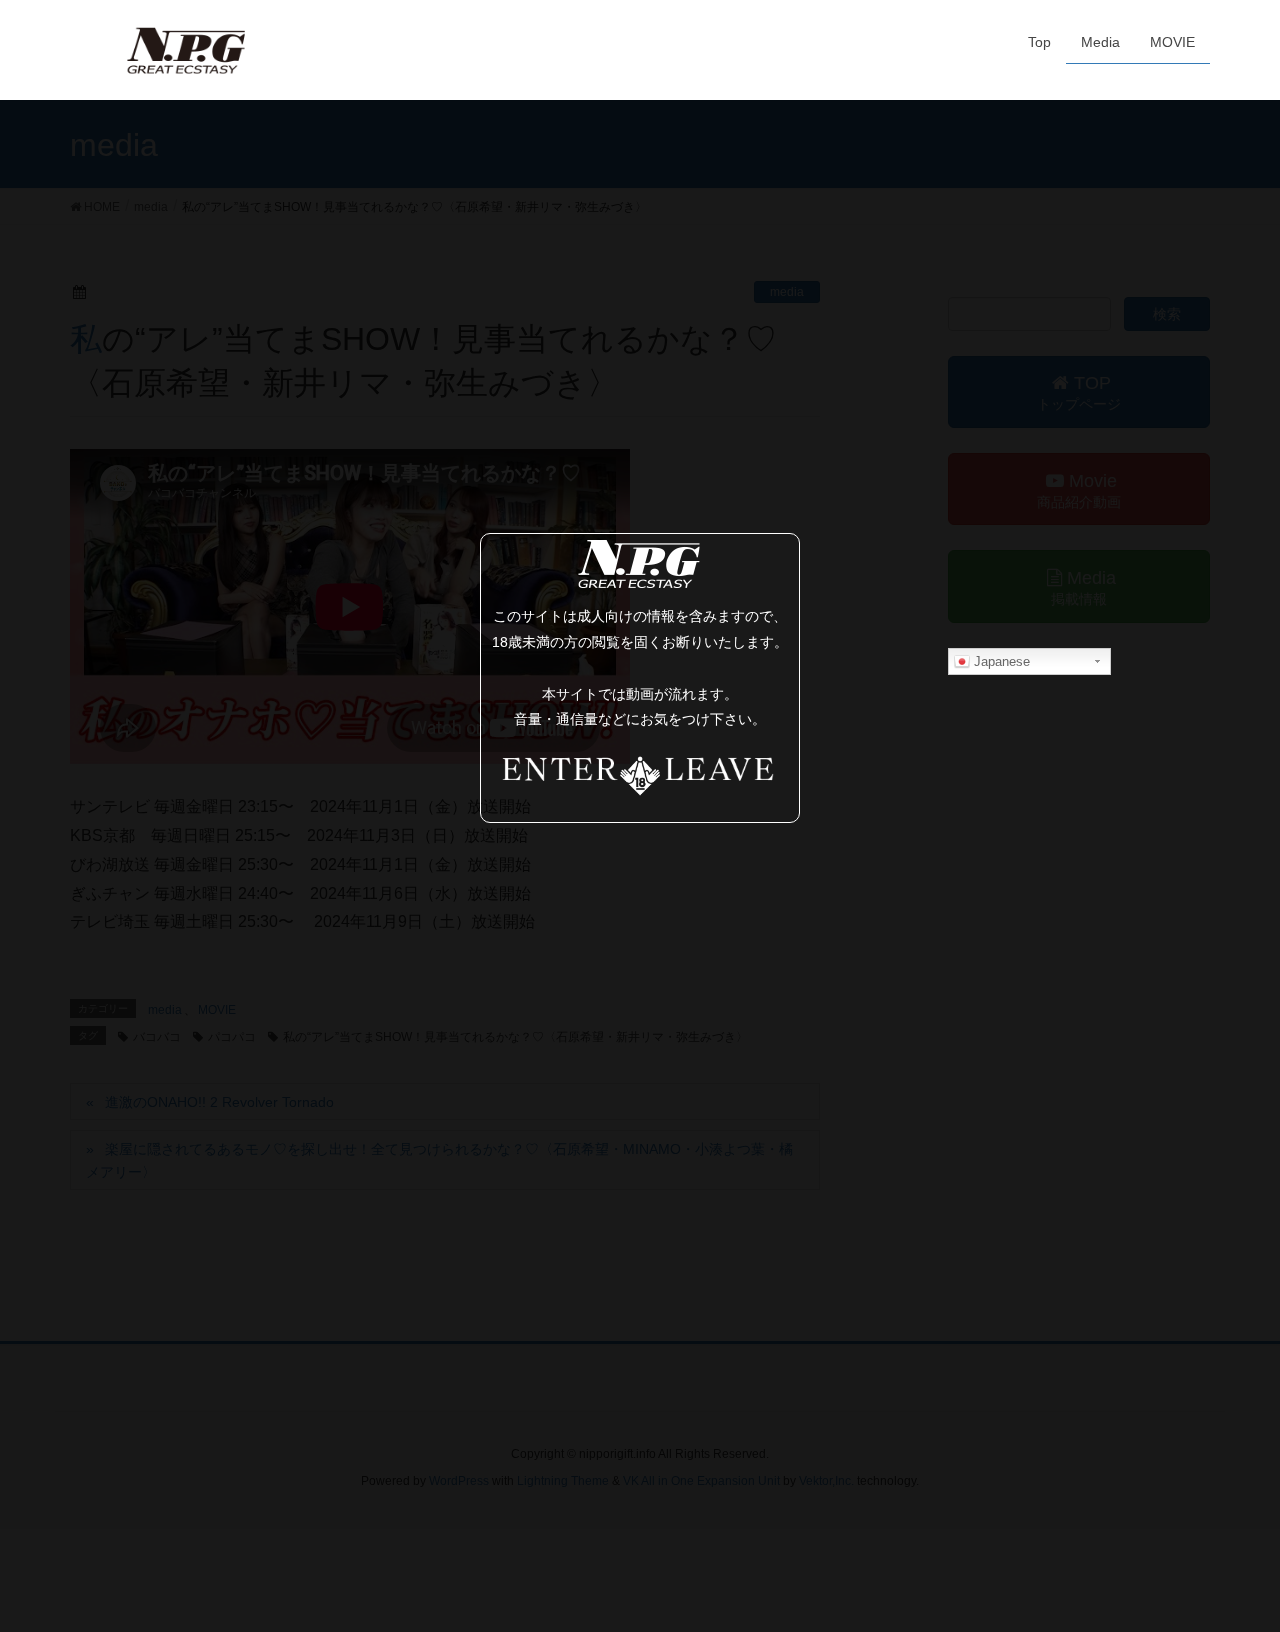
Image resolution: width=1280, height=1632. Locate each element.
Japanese (1000, 661)
